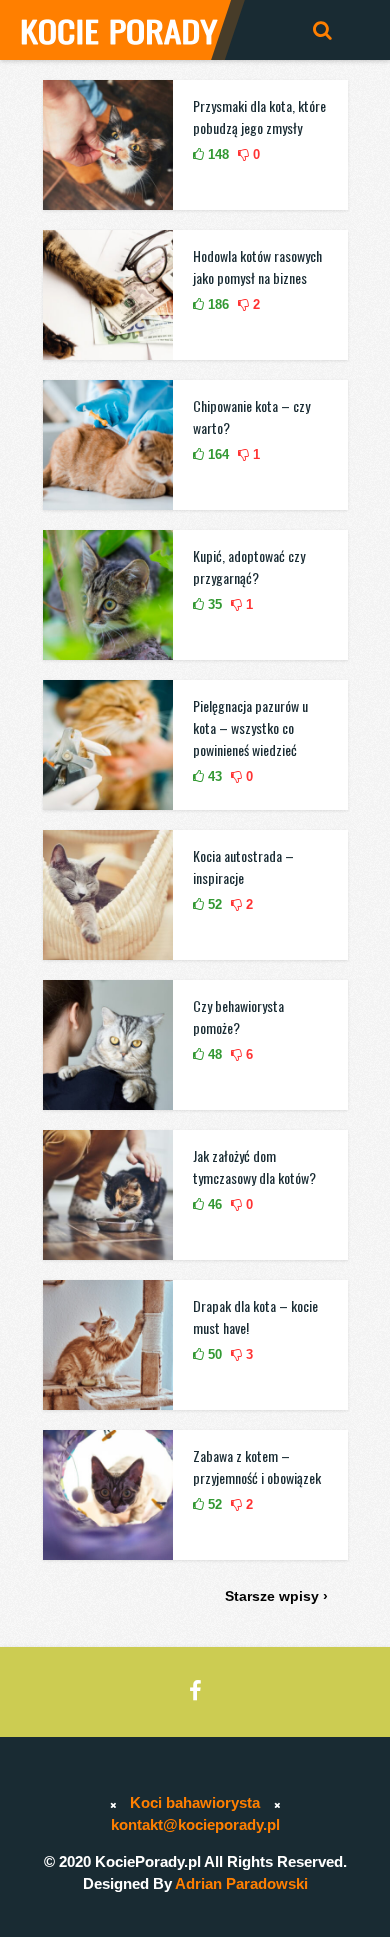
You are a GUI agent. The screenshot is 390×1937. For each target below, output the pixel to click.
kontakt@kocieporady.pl (195, 1824)
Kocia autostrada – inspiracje (243, 866)
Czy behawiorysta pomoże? (238, 1016)
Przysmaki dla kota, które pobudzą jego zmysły (259, 116)
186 (216, 304)
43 (213, 776)
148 (216, 154)
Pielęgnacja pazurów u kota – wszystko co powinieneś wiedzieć (250, 727)
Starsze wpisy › (276, 1596)
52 (213, 904)
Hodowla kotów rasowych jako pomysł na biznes (257, 266)
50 (213, 1354)
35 (213, 604)
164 (216, 454)
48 (213, 1054)
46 (213, 1204)
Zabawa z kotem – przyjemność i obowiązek (257, 1466)
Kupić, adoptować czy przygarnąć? (249, 566)
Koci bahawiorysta (195, 1802)
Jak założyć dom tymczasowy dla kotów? (254, 1166)
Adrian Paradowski (241, 1883)
